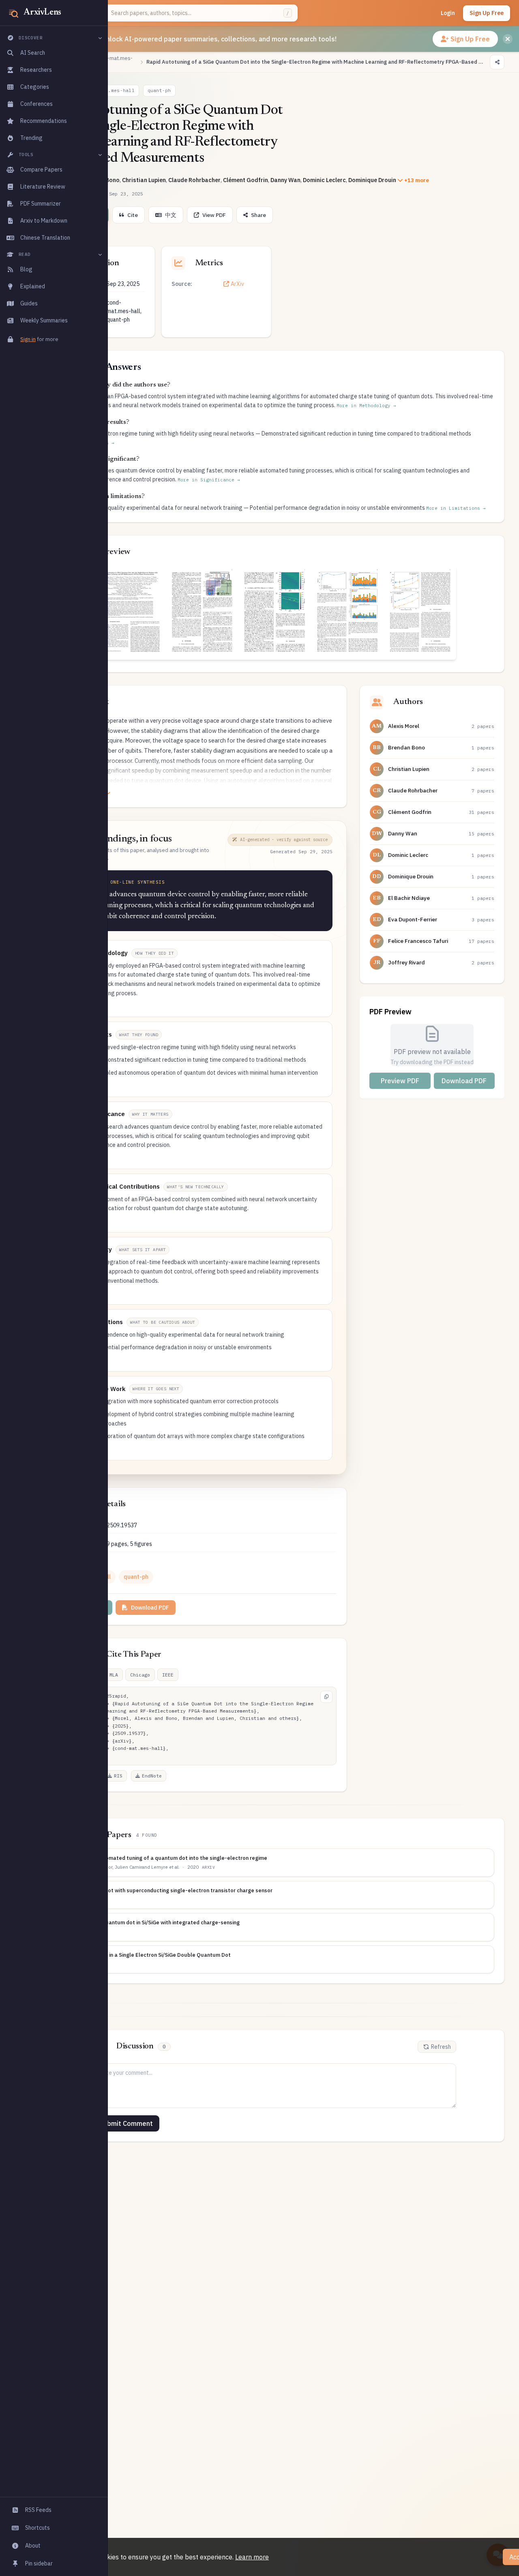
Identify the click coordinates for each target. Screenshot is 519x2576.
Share (258, 215)
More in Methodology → (366, 406)
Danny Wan (285, 180)
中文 (171, 215)
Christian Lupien (144, 180)
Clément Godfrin (246, 180)
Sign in (28, 339)
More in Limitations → (456, 508)
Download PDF (150, 1608)
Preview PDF (400, 1081)
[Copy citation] (326, 1697)
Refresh (441, 2047)
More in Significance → (209, 480)
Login (448, 13)
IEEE (168, 1675)
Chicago (140, 1675)
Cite (133, 215)
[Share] (497, 62)
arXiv (208, 1867)
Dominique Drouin (372, 180)
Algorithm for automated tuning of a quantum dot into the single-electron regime (164, 1858)
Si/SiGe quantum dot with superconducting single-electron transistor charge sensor (167, 1890)
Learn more (252, 2557)
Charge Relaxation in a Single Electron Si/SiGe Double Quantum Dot (146, 1955)
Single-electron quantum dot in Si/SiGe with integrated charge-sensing (151, 1922)
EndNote (152, 1776)
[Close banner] (508, 39)
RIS (118, 1776)
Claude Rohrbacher (194, 180)
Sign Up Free (487, 13)
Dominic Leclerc (324, 180)
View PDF (214, 215)
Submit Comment (126, 2123)
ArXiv (237, 284)
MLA (114, 1675)
